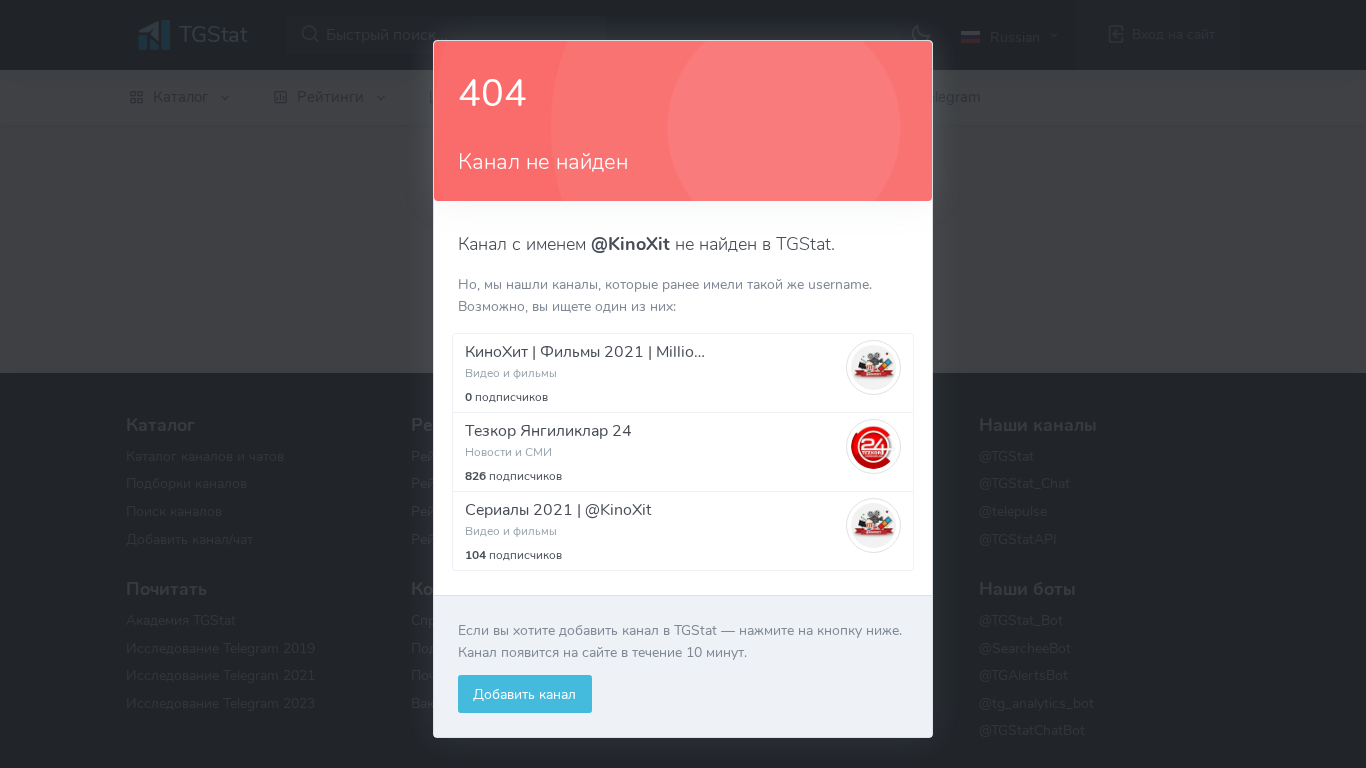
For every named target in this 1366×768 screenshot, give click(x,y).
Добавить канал (524, 694)
